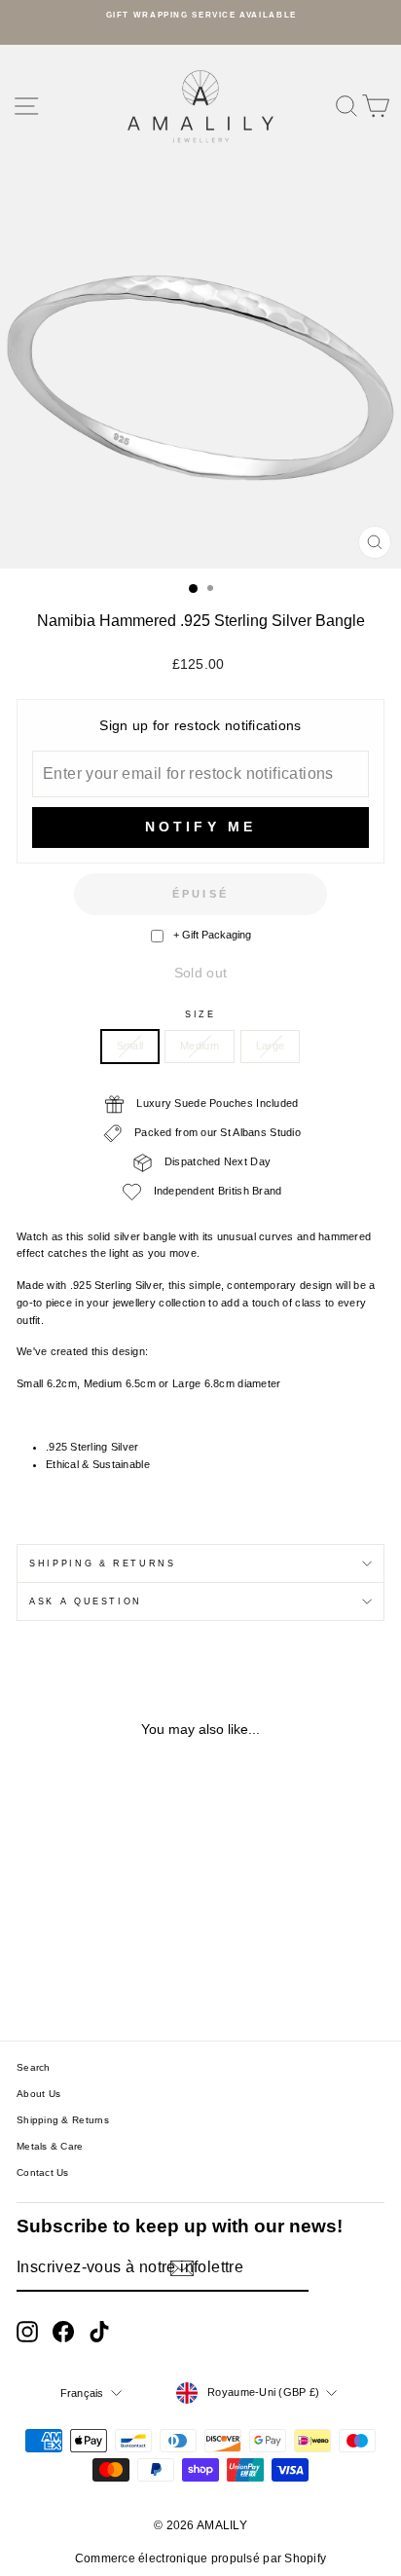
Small (130, 1046)
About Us (38, 2094)
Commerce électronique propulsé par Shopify (201, 2558)
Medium (200, 1046)
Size (200, 1014)
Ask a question (86, 1601)
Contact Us (43, 2172)
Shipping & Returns (103, 1564)
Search (34, 2067)
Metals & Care (50, 2146)
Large (270, 1046)
